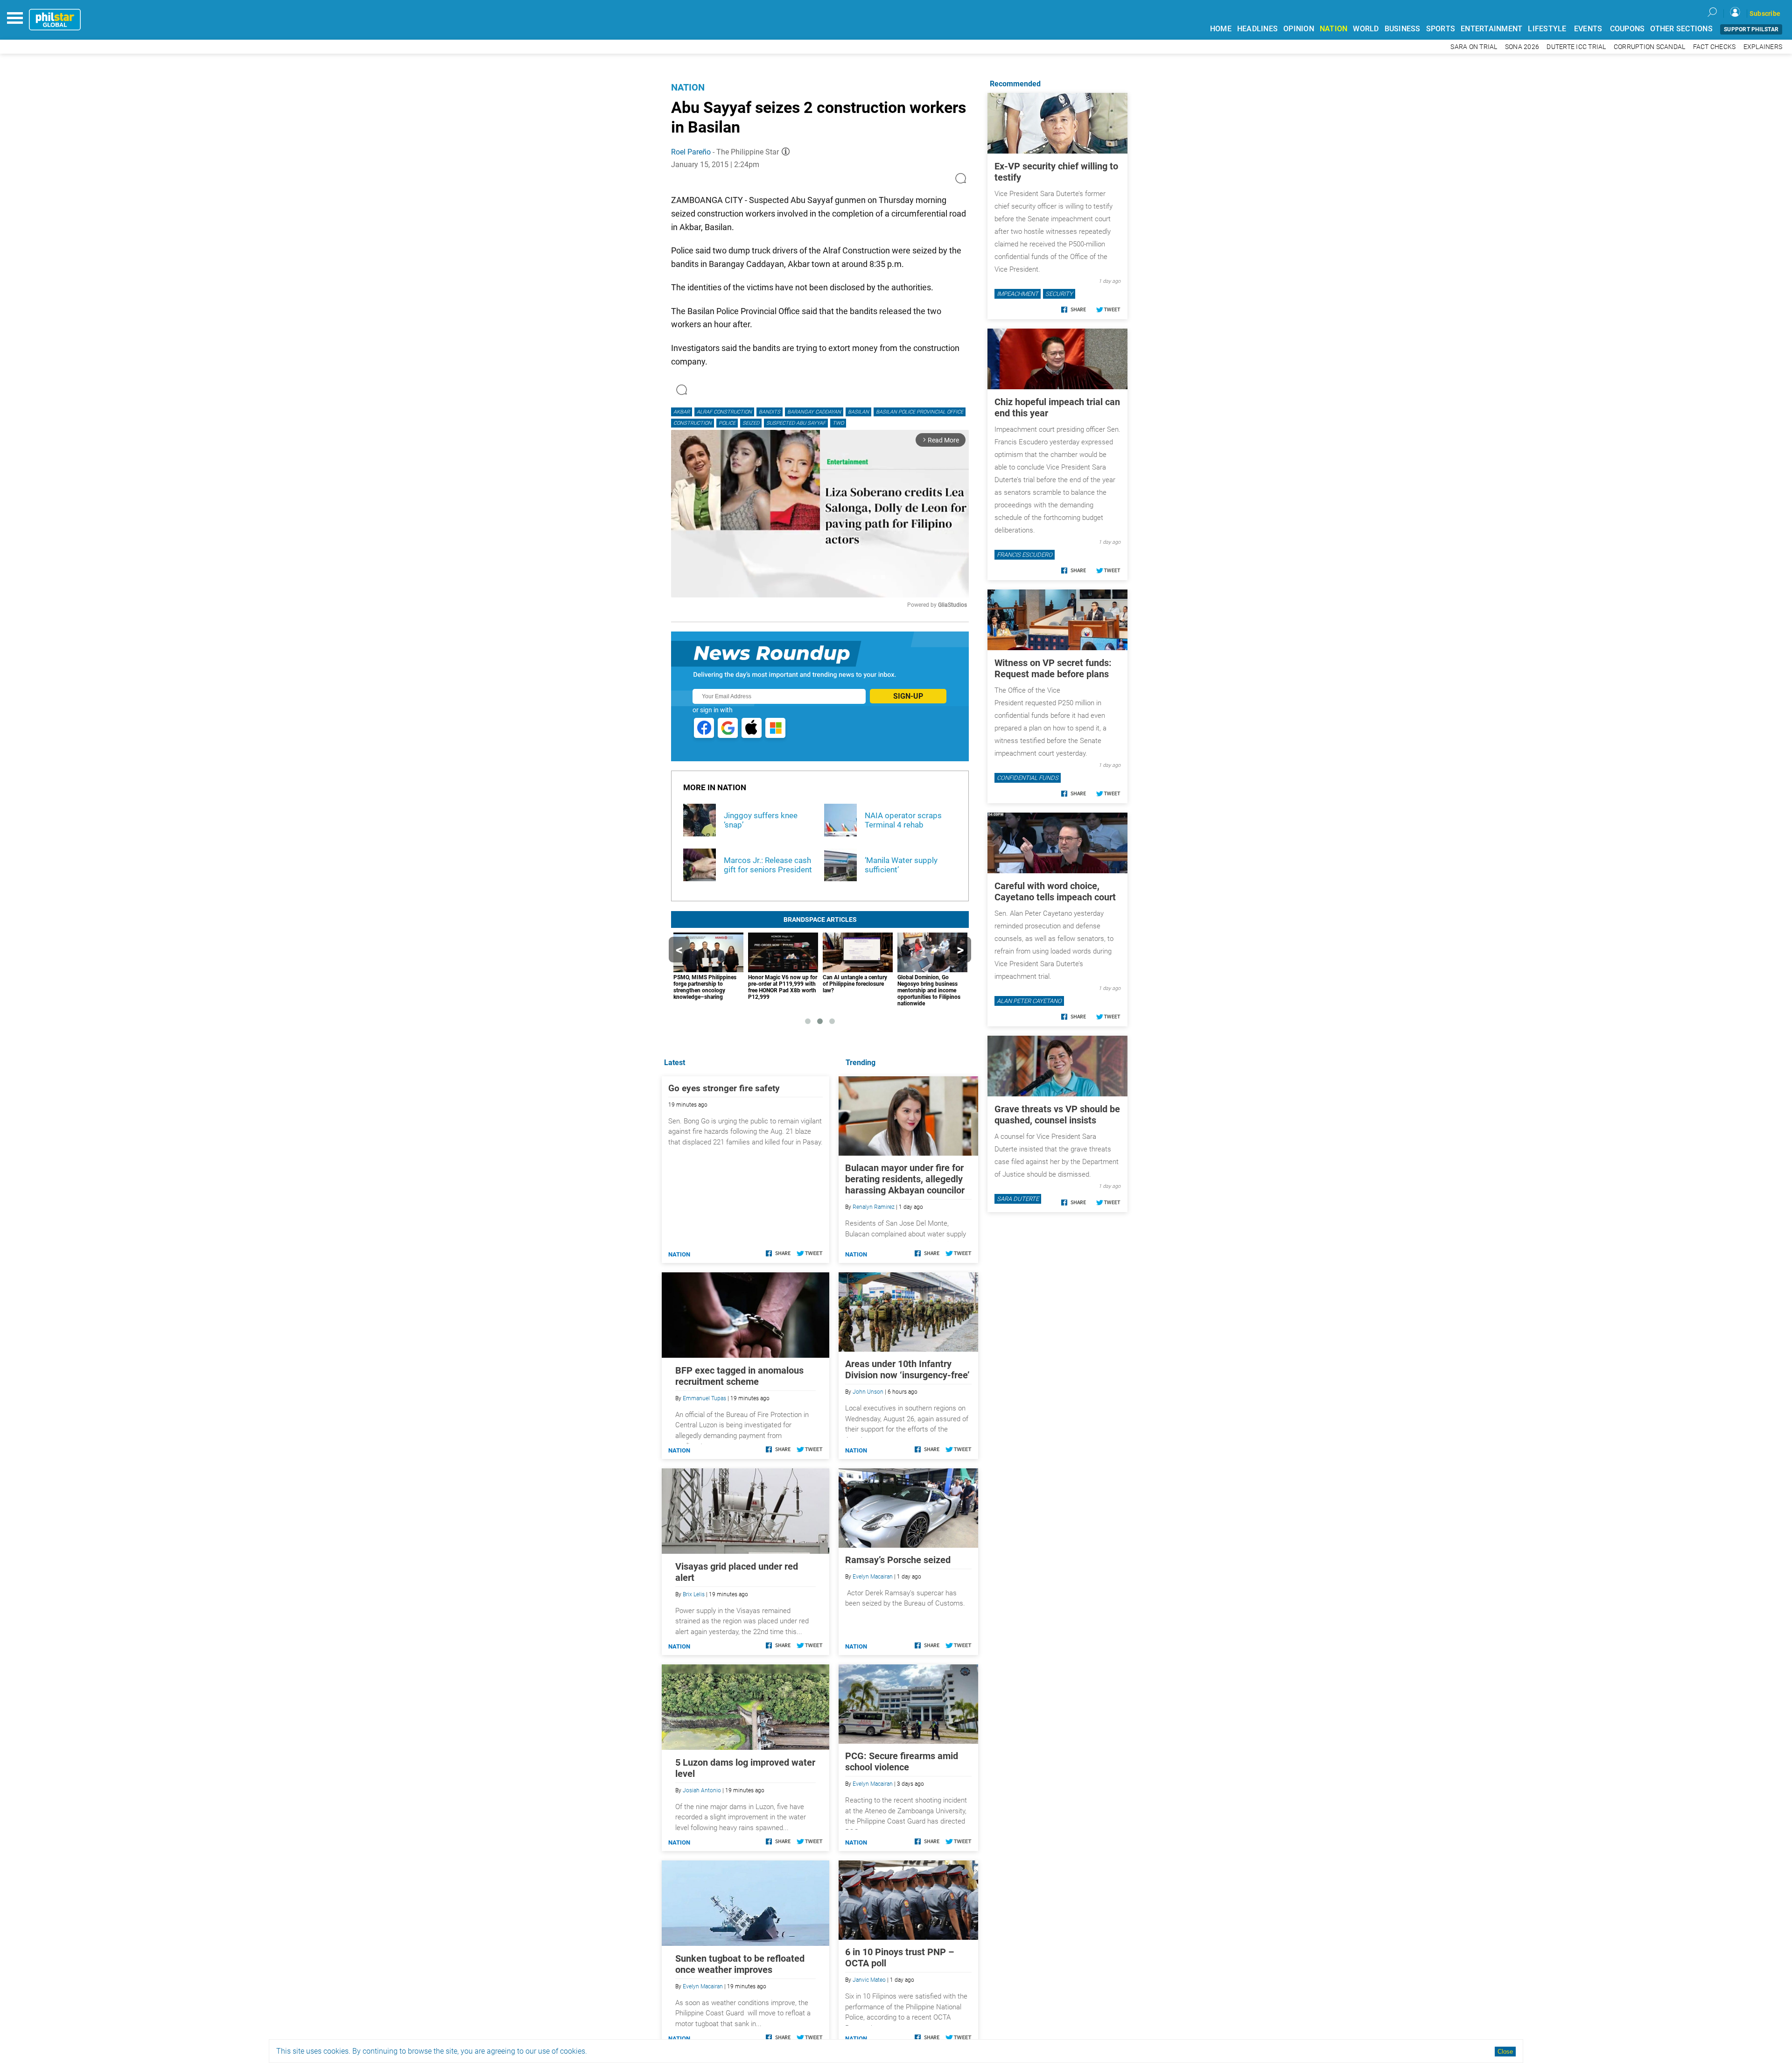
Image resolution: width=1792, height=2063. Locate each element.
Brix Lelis (694, 1594)
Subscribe (1765, 14)
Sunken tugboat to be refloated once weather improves (740, 1964)
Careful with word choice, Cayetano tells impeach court (1055, 891)
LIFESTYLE (1547, 29)
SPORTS (1441, 29)
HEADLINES (1257, 29)
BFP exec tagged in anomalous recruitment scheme (739, 1376)
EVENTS (1588, 29)
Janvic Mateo (869, 1980)
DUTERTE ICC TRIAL (1576, 47)
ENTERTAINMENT (1491, 29)
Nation (688, 87)
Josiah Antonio (702, 1790)
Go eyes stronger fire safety (724, 1088)
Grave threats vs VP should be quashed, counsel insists (1057, 1115)
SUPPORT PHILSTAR (1751, 29)
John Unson (868, 1392)
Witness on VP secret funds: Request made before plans (1053, 668)
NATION (1334, 29)
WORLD (1366, 29)
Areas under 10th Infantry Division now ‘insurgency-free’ (907, 1369)
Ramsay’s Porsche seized (898, 1560)
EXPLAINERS (1763, 47)
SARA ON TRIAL (1474, 47)
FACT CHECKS (1715, 47)
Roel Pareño (691, 152)
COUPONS (1627, 29)
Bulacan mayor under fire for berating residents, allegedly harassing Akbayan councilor (905, 1179)
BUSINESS (1403, 29)
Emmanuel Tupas (704, 1398)
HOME (1221, 29)
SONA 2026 (1522, 47)
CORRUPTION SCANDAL (1650, 47)
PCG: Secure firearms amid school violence (902, 1761)
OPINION (1299, 29)
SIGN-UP (908, 696)
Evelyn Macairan (873, 1577)
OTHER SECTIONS (1681, 29)
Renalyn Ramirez (874, 1207)
